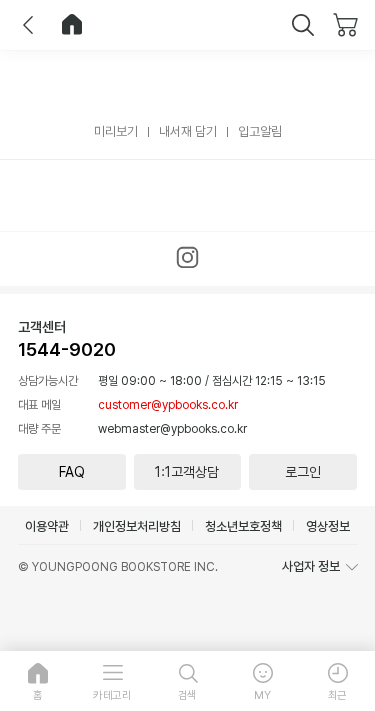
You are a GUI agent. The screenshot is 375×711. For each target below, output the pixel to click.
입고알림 (260, 131)
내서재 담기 (188, 131)
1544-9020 (67, 349)
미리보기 (116, 131)
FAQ (72, 472)
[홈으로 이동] (72, 25)
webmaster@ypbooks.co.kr (172, 429)
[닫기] (303, 25)
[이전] (28, 25)
